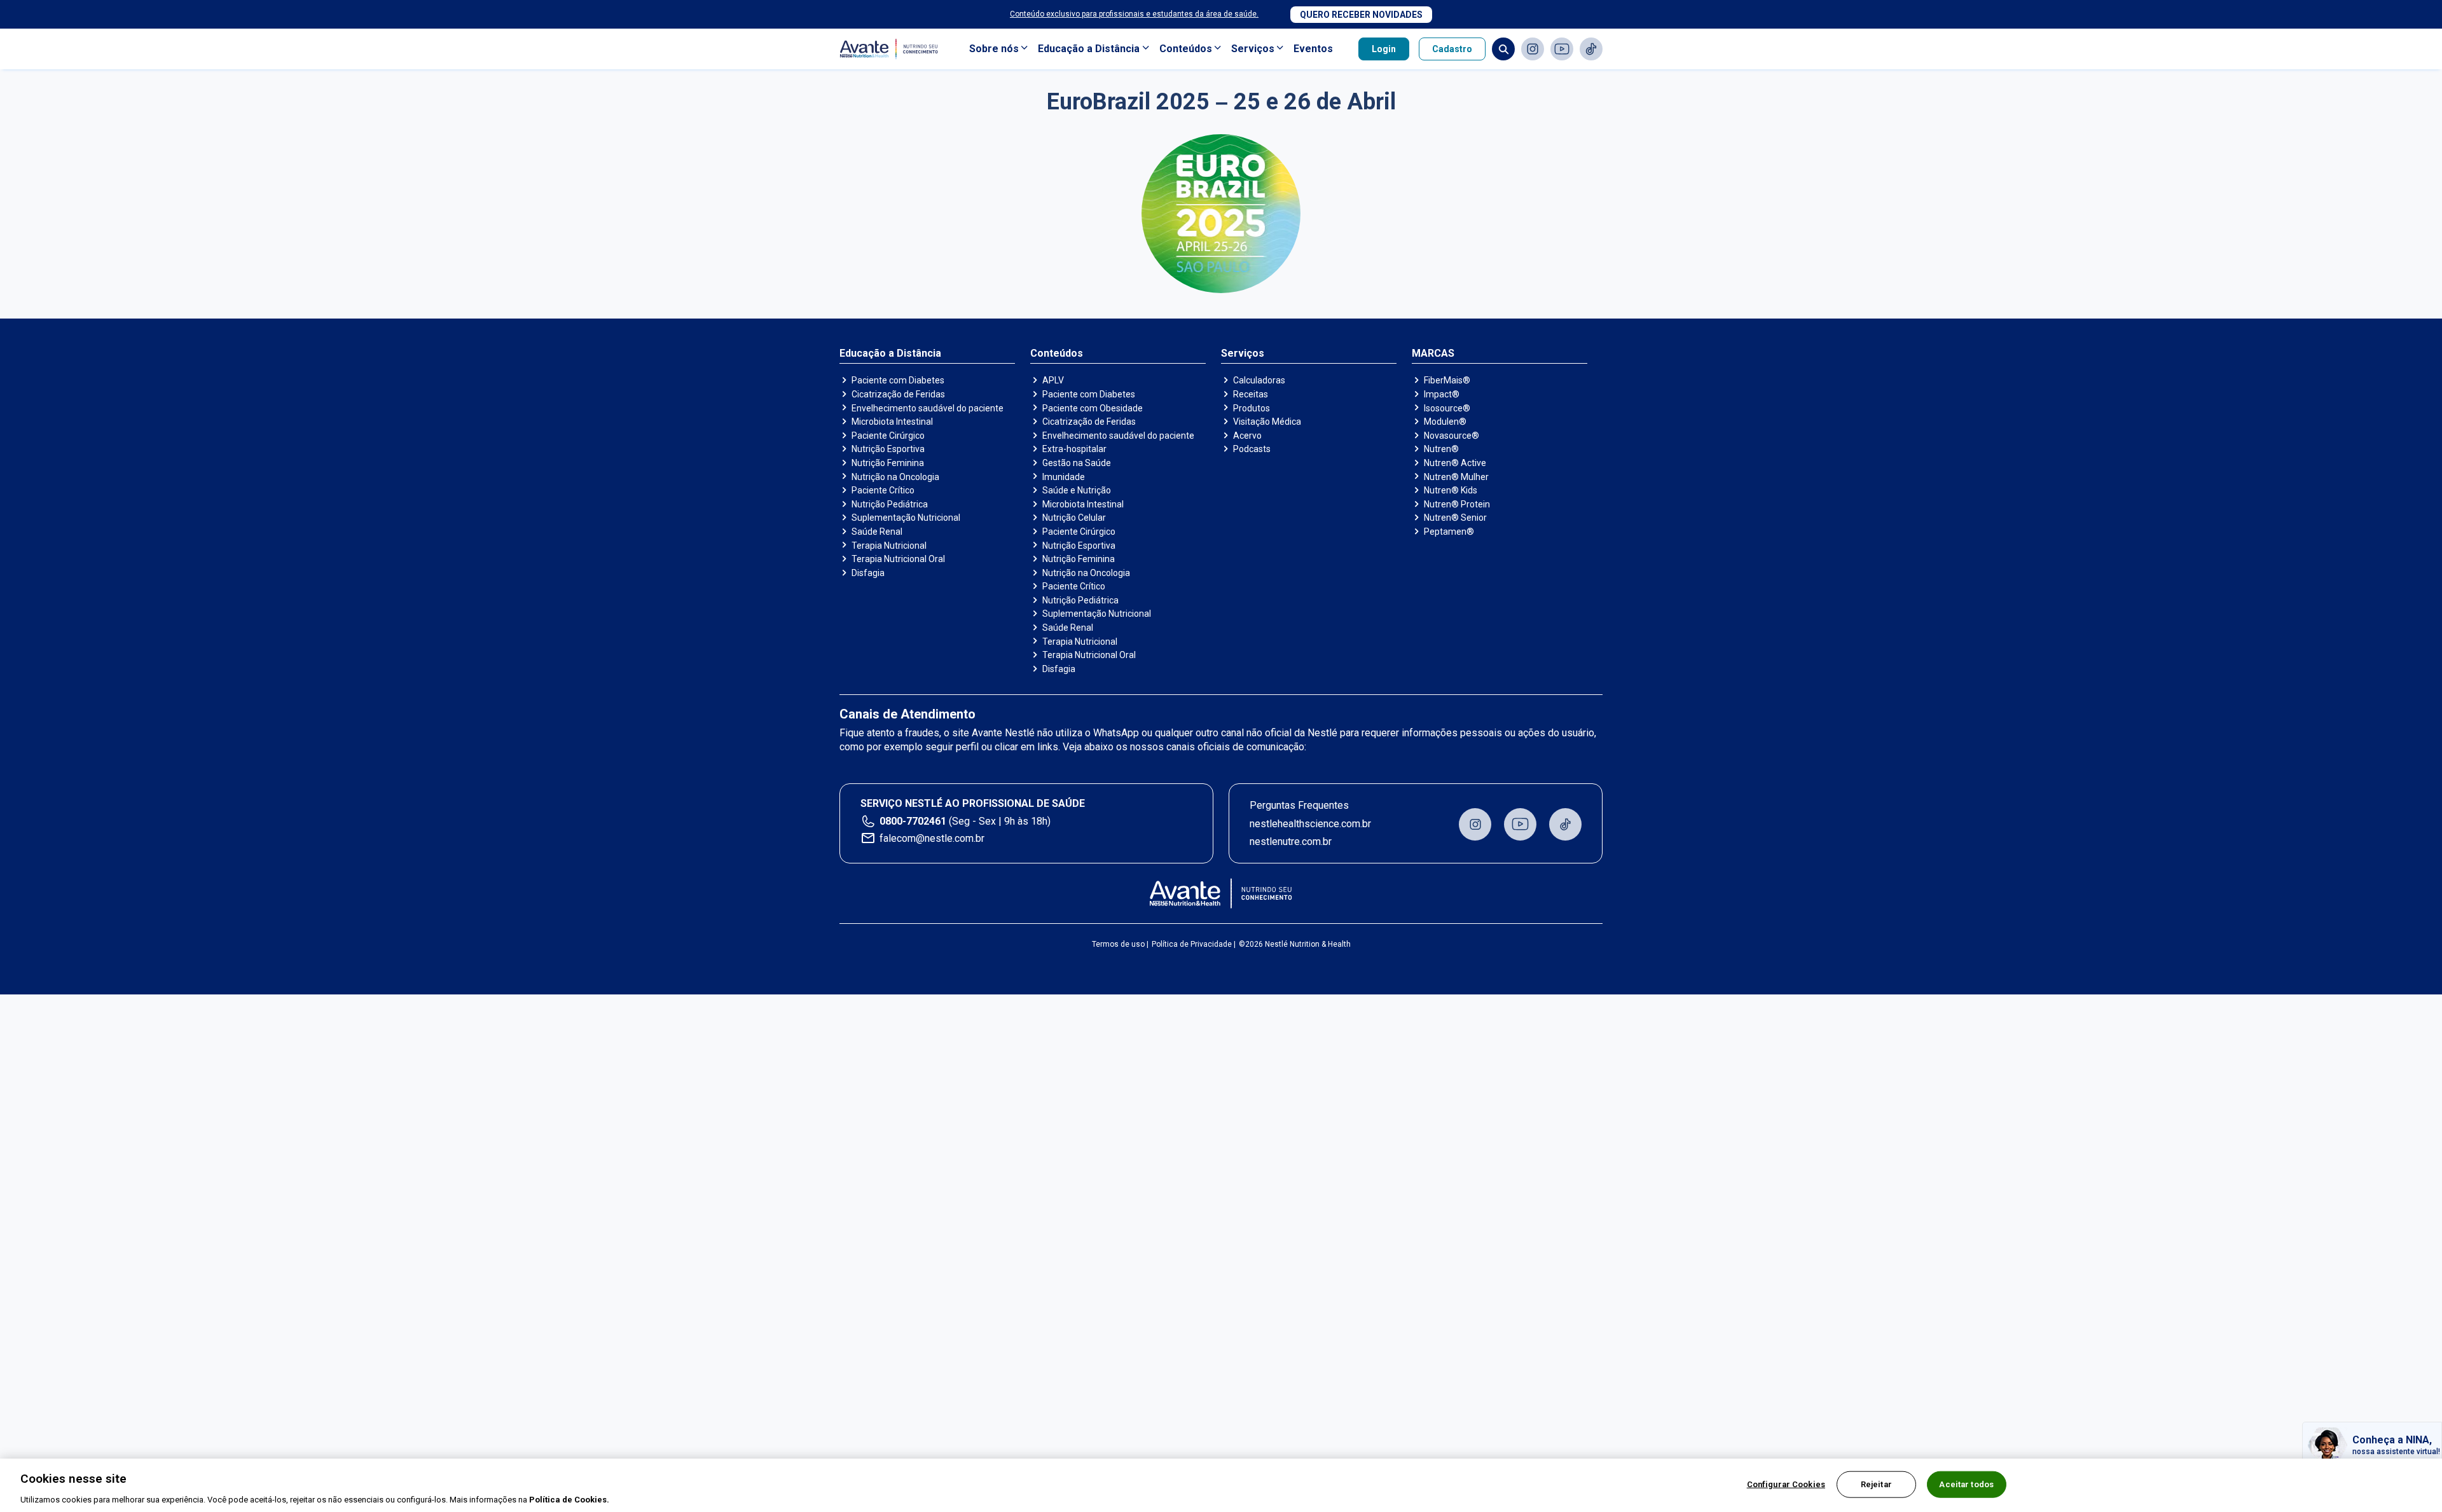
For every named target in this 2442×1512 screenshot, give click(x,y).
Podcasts (1252, 449)
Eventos (1313, 49)
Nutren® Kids (1451, 490)
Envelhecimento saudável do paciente (928, 408)
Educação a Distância (1089, 49)
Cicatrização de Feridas (898, 394)
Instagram (1533, 49)
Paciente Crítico (883, 490)
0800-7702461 (913, 821)
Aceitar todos (1966, 1484)
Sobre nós (994, 49)
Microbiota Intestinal (892, 422)
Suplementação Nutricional (906, 518)
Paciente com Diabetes (898, 380)
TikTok (1591, 49)
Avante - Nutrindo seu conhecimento (892, 49)
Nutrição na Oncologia (895, 477)
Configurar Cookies (1786, 1484)
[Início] (1221, 893)
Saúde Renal (877, 532)
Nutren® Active (1455, 463)
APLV (1053, 380)
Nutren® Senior (1455, 518)
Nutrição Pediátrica (890, 504)
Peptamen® (1449, 532)
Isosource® (1447, 408)
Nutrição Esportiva (888, 449)
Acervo (1247, 436)
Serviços (1253, 49)
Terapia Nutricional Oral (898, 559)
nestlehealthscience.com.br (1310, 824)
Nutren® (1441, 449)
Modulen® (1445, 422)
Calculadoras (1259, 380)
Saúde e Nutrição (1077, 490)
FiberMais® (1447, 380)
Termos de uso (1118, 944)
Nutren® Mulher (1456, 477)
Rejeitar (1876, 1484)
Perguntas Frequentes (1299, 805)
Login (1384, 49)
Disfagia (868, 573)
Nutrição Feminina (888, 463)
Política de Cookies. (569, 1499)
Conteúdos (1186, 49)
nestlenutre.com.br (1291, 842)
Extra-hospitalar (1074, 449)
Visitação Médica (1267, 422)
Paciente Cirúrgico (888, 436)
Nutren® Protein (1457, 504)
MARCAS (1433, 354)
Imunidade (1064, 477)
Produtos (1252, 408)
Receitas (1251, 394)
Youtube (1562, 49)
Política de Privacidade (1192, 944)
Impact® (1442, 394)
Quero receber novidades (1361, 15)
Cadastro (1452, 49)
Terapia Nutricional (889, 546)
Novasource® (1452, 436)
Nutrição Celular (1074, 518)
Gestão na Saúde (1077, 463)
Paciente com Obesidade (1093, 408)
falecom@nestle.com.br (932, 838)
